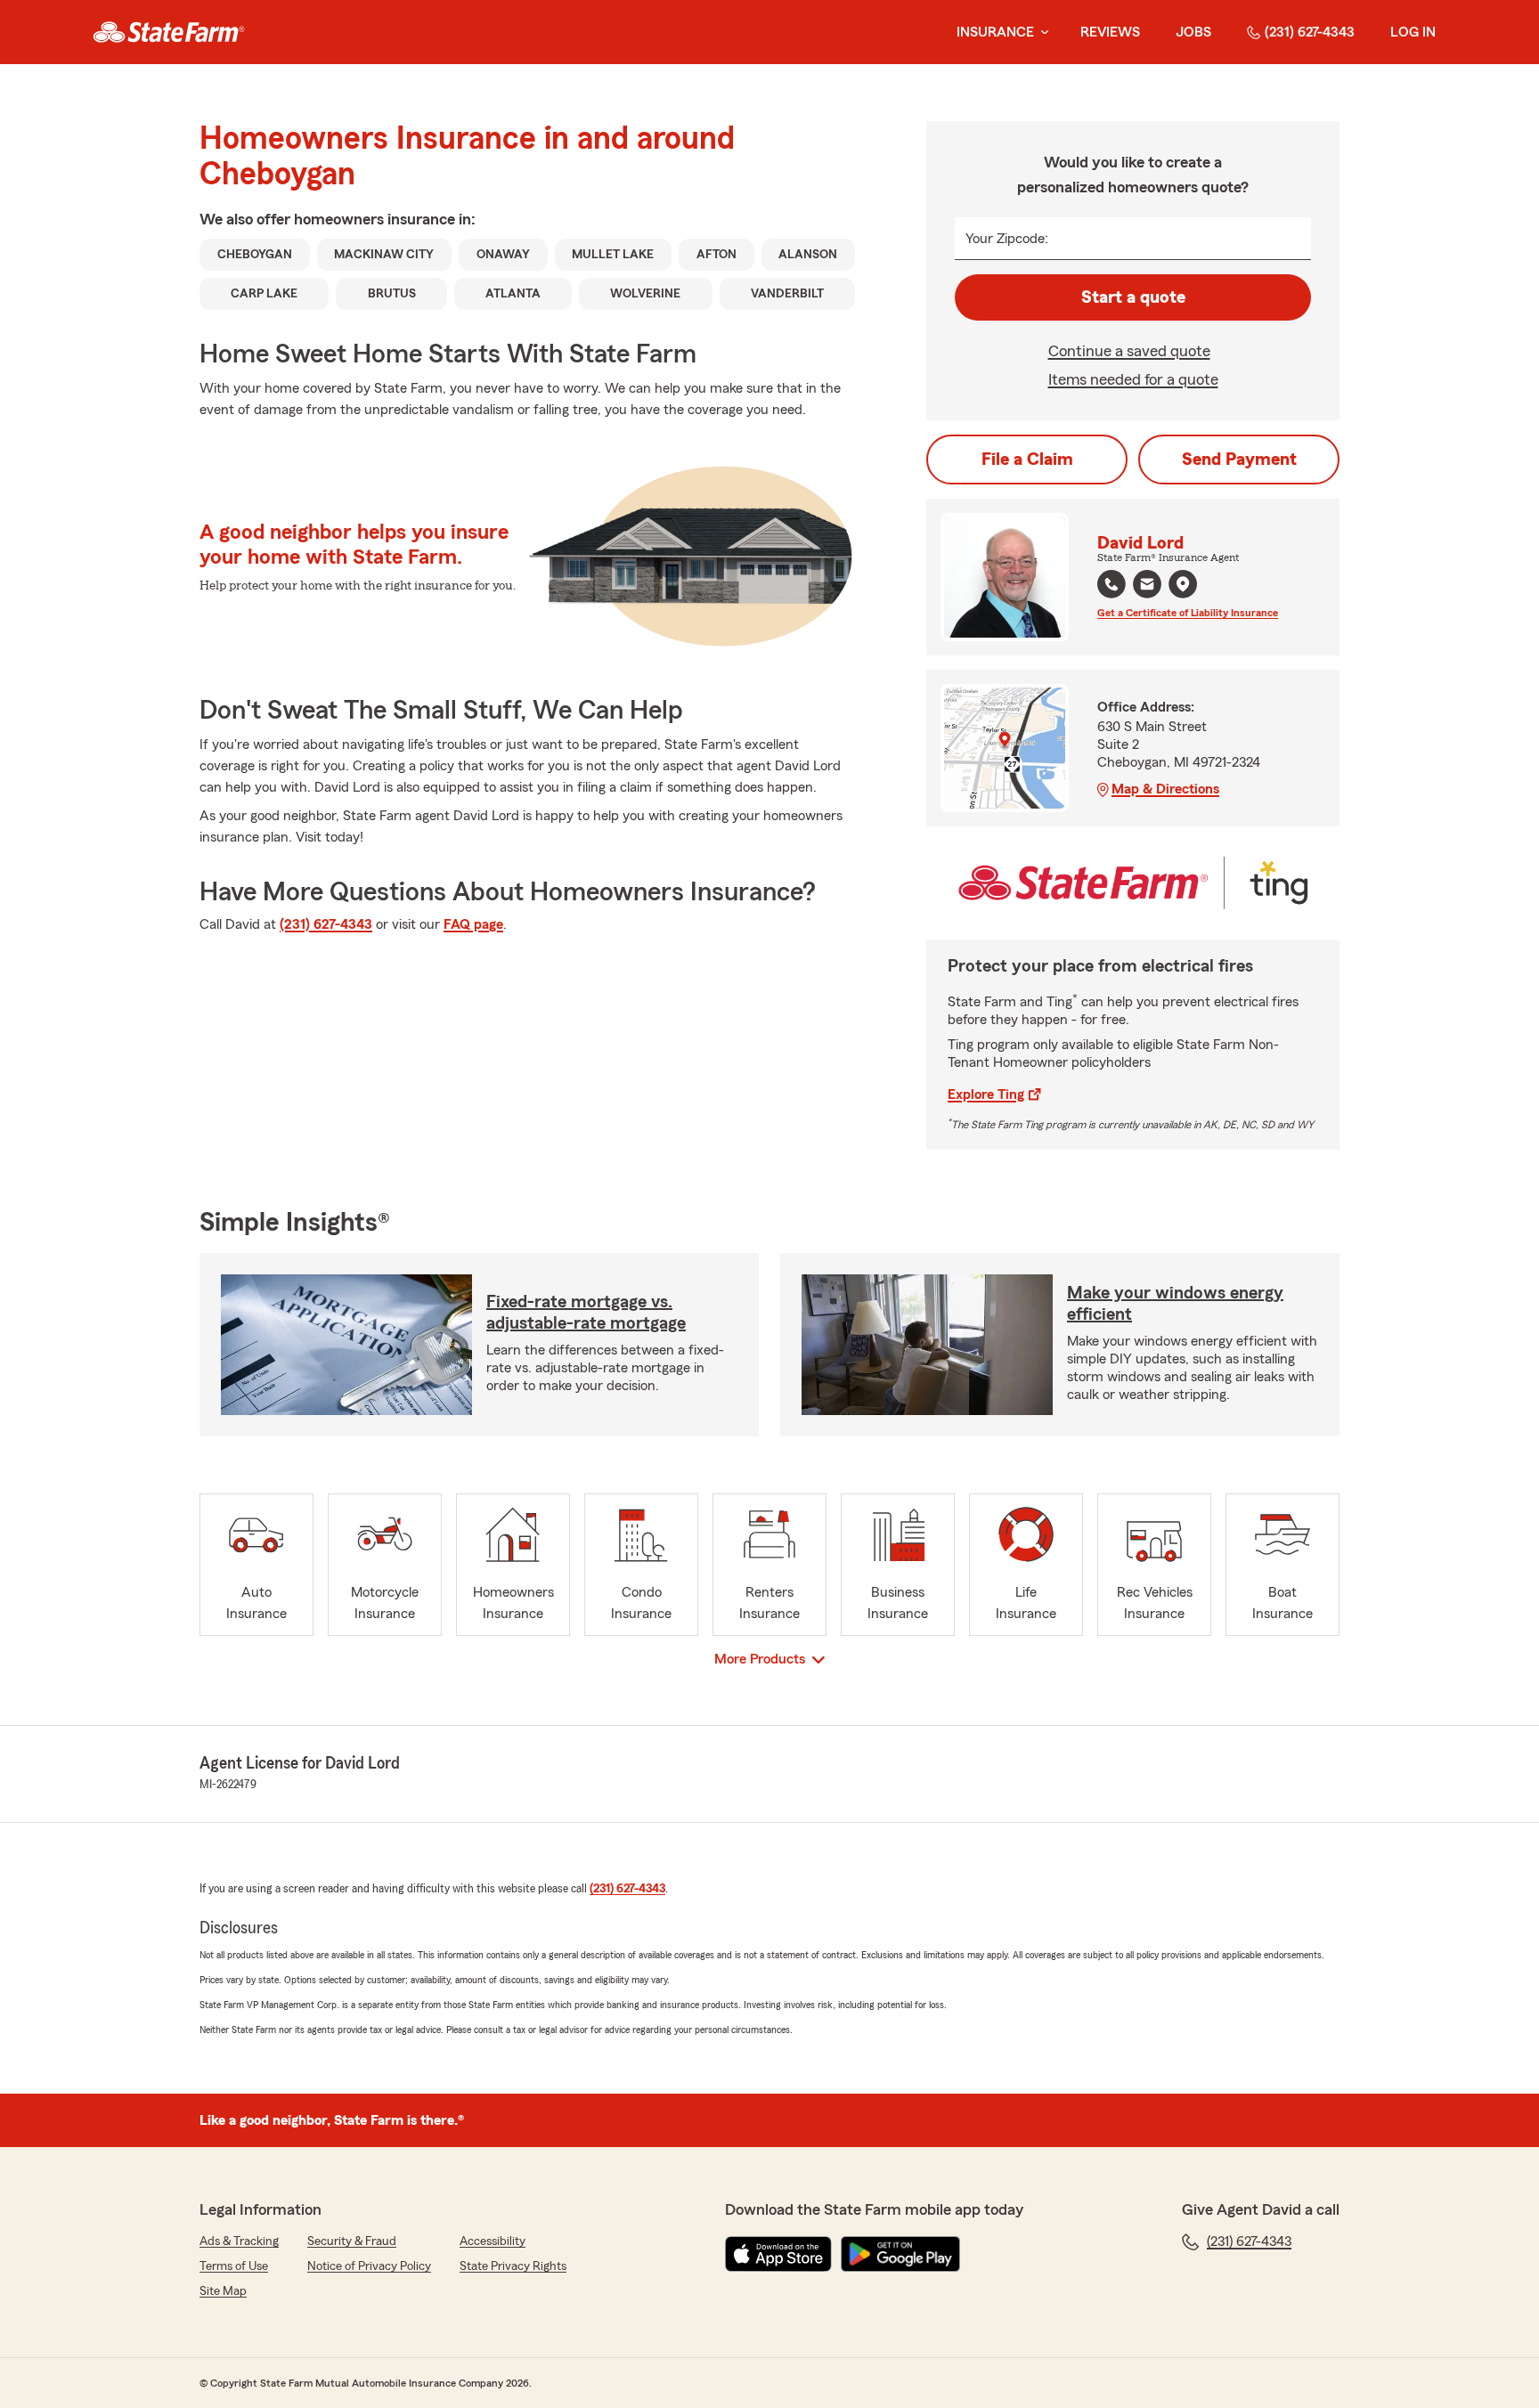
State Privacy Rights (513, 2266)
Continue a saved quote (1129, 351)
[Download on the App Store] (778, 2254)
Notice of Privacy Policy (369, 2266)
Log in (1413, 32)
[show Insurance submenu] (1041, 33)
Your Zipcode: (1007, 239)
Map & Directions (1165, 789)
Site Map (223, 2291)
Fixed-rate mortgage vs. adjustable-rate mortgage (586, 1313)
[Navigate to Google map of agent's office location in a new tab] (1183, 584)
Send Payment (1239, 460)
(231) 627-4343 (1310, 32)
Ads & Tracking (239, 2241)
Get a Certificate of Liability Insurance (1188, 613)
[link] (169, 32)
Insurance (995, 32)
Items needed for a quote (1133, 379)
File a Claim (1027, 460)
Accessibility (493, 2241)
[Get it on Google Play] (900, 2254)
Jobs (1193, 32)
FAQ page (473, 924)
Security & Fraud (352, 2241)
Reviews (1110, 32)
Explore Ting (986, 1094)
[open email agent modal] (1147, 586)
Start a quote (1133, 297)
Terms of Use (234, 2266)
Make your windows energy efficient (1175, 1304)
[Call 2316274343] (1111, 584)
